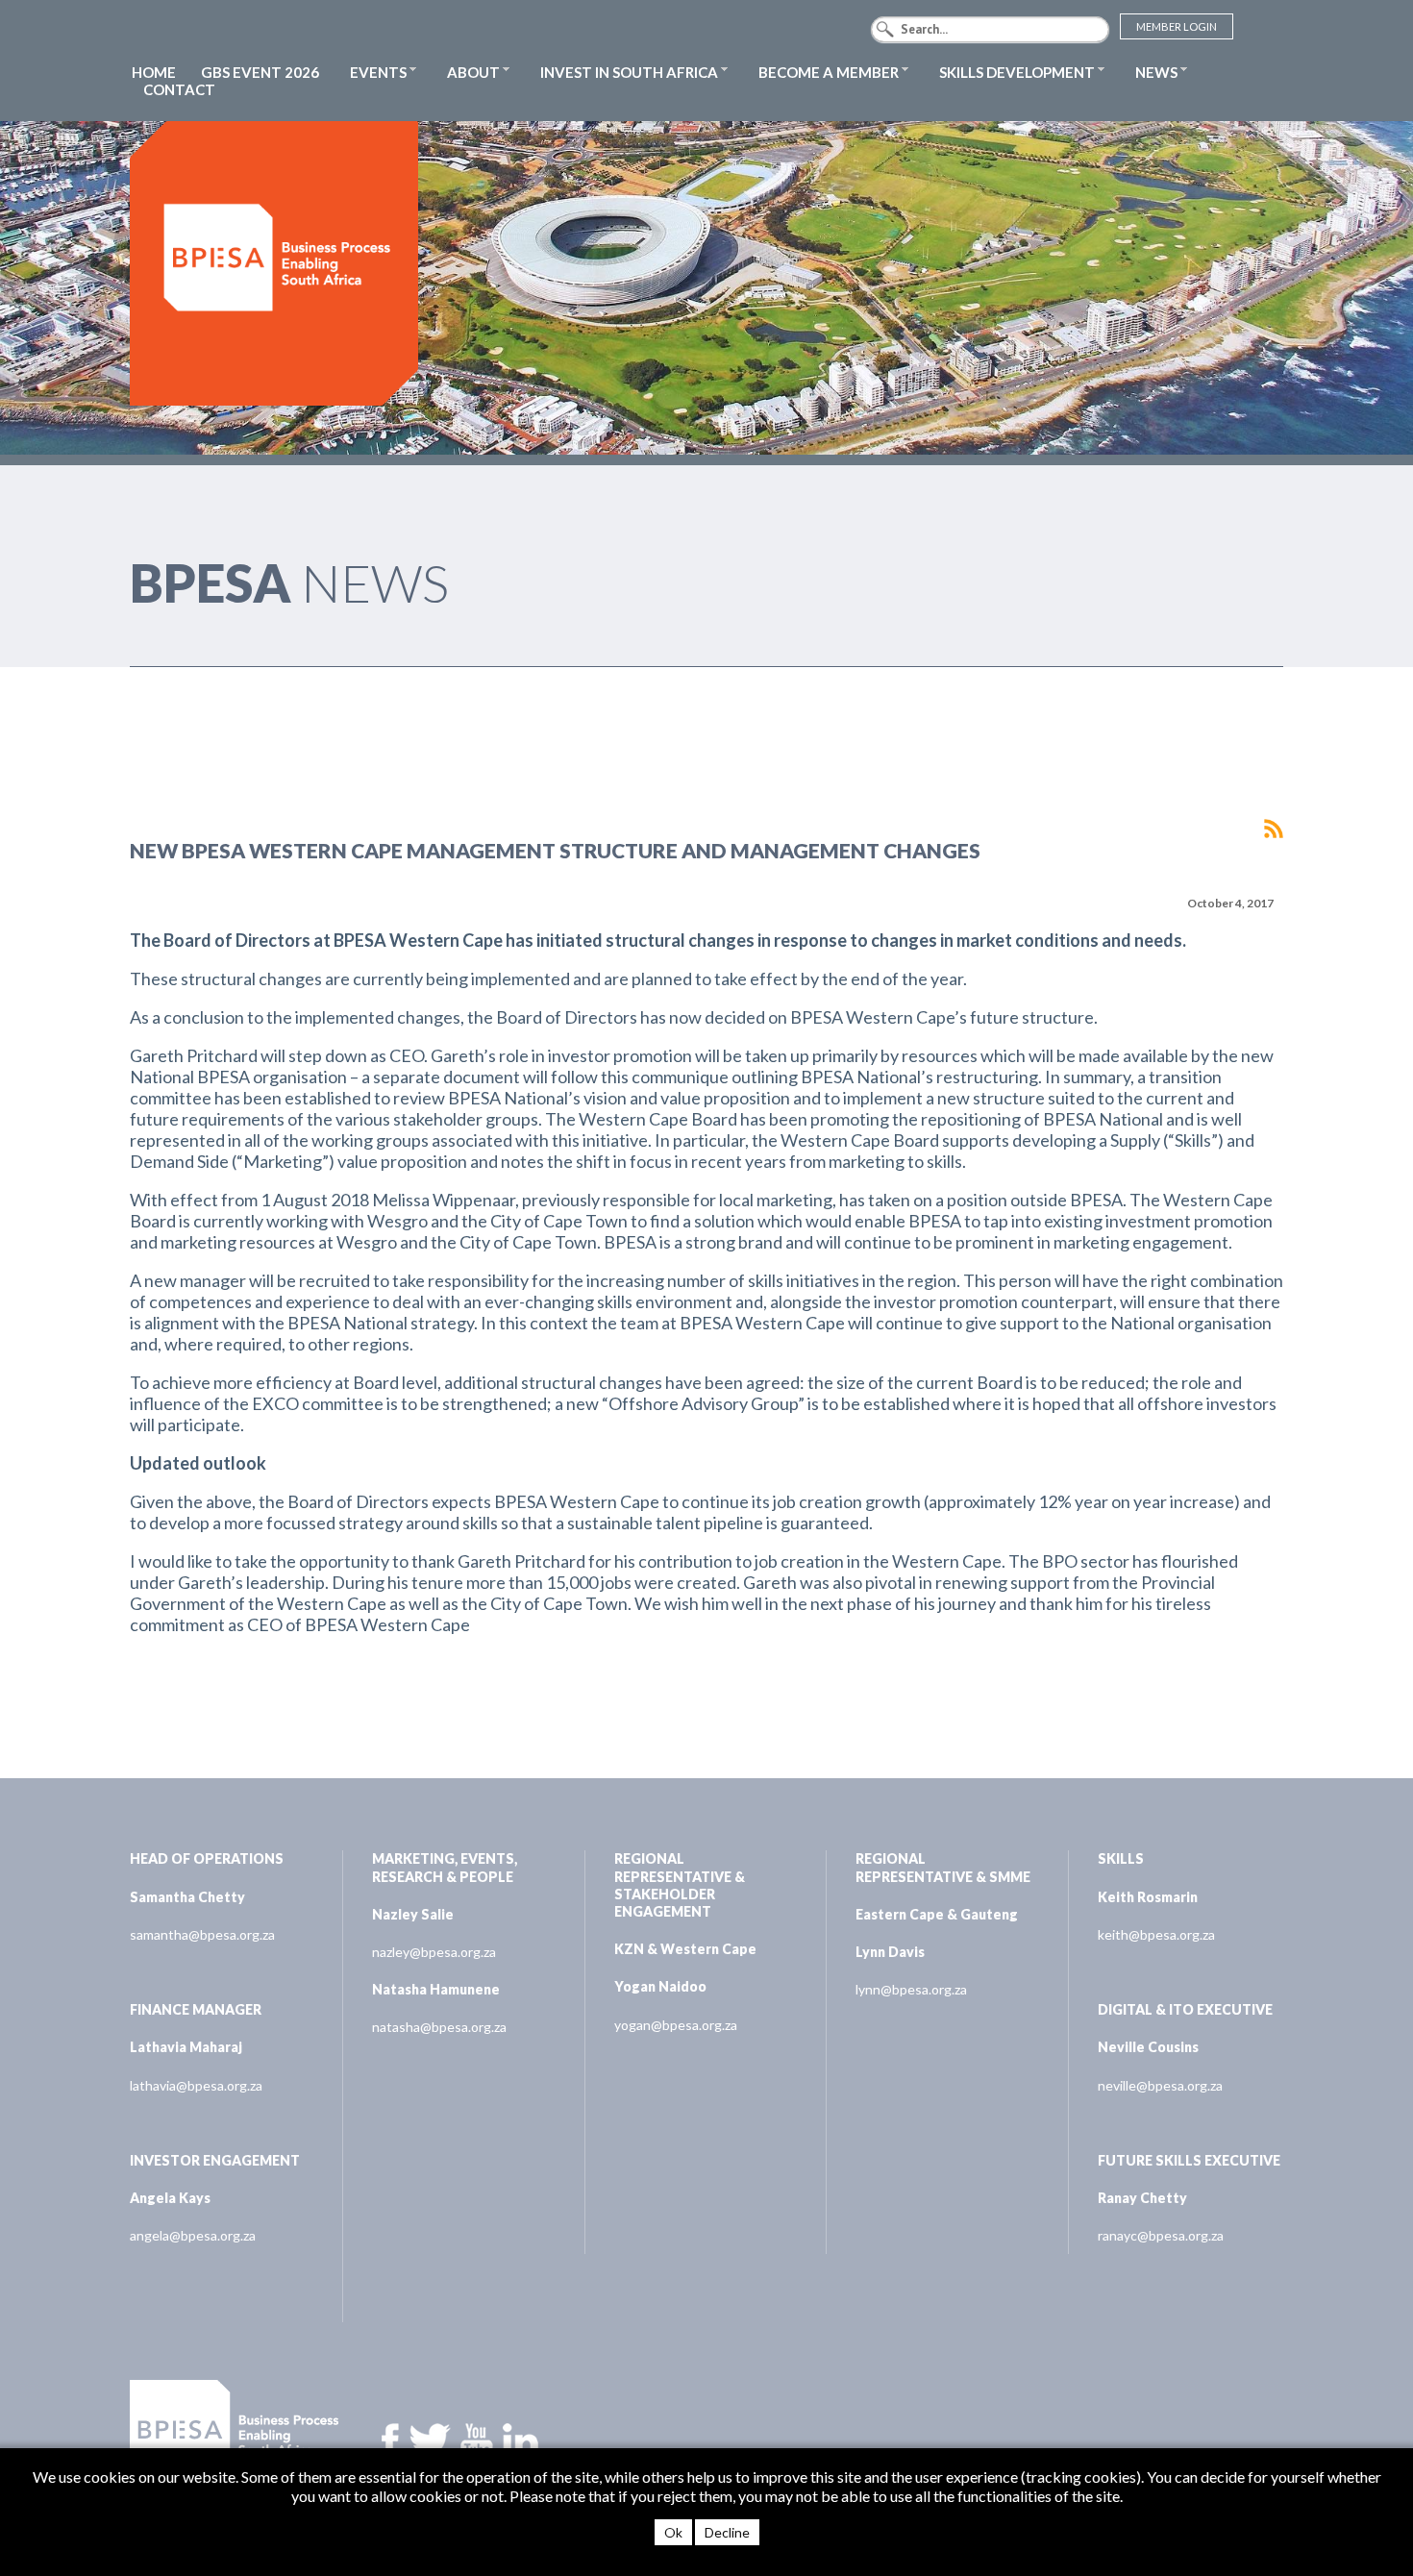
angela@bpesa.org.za (193, 2235)
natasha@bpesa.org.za (439, 2027)
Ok (673, 2532)
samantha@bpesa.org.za (202, 1934)
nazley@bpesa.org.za (434, 1952)
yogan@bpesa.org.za (676, 2025)
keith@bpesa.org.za (1156, 1934)
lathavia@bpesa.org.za (196, 2085)
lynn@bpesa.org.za (911, 1989)
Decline (727, 2532)
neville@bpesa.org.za (1160, 2085)
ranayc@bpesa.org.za (1161, 2235)
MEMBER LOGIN (1177, 26)
